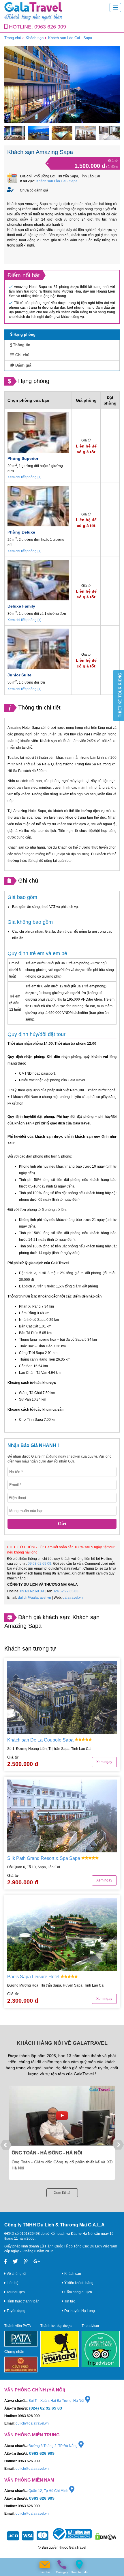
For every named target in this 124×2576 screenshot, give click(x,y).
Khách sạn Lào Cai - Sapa (70, 38)
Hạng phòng (24, 334)
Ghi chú (22, 355)
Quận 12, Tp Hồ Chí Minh (49, 2491)
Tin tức (69, 2301)
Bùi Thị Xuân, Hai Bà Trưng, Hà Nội (57, 2401)
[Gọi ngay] (62, 2565)
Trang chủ (13, 38)
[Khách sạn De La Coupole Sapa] (62, 1698)
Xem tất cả (62, 2193)
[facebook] (6, 2262)
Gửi (62, 1524)
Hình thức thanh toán (23, 2301)
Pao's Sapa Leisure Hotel (34, 1977)
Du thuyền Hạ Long (79, 2311)
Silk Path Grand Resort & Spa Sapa (44, 1858)
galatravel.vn (73, 1598)
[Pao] (62, 1935)
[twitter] (15, 2262)
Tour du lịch (15, 2292)
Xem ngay (104, 1762)
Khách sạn (35, 38)
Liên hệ (12, 2283)
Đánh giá (23, 365)
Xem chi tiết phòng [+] (24, 477)
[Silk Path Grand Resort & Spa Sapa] (62, 1816)
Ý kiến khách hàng (78, 2283)
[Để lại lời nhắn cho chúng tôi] (45, 2565)
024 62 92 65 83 (66, 1591)
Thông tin (21, 345)
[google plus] (37, 2262)
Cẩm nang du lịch (78, 2292)
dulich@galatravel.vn (34, 1598)
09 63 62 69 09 (40, 1564)
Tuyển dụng (16, 2311)
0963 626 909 (50, 27)
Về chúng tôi (16, 2274)
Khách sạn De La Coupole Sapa (41, 1740)
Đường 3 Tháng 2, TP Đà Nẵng (53, 2446)
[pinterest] (26, 2262)
